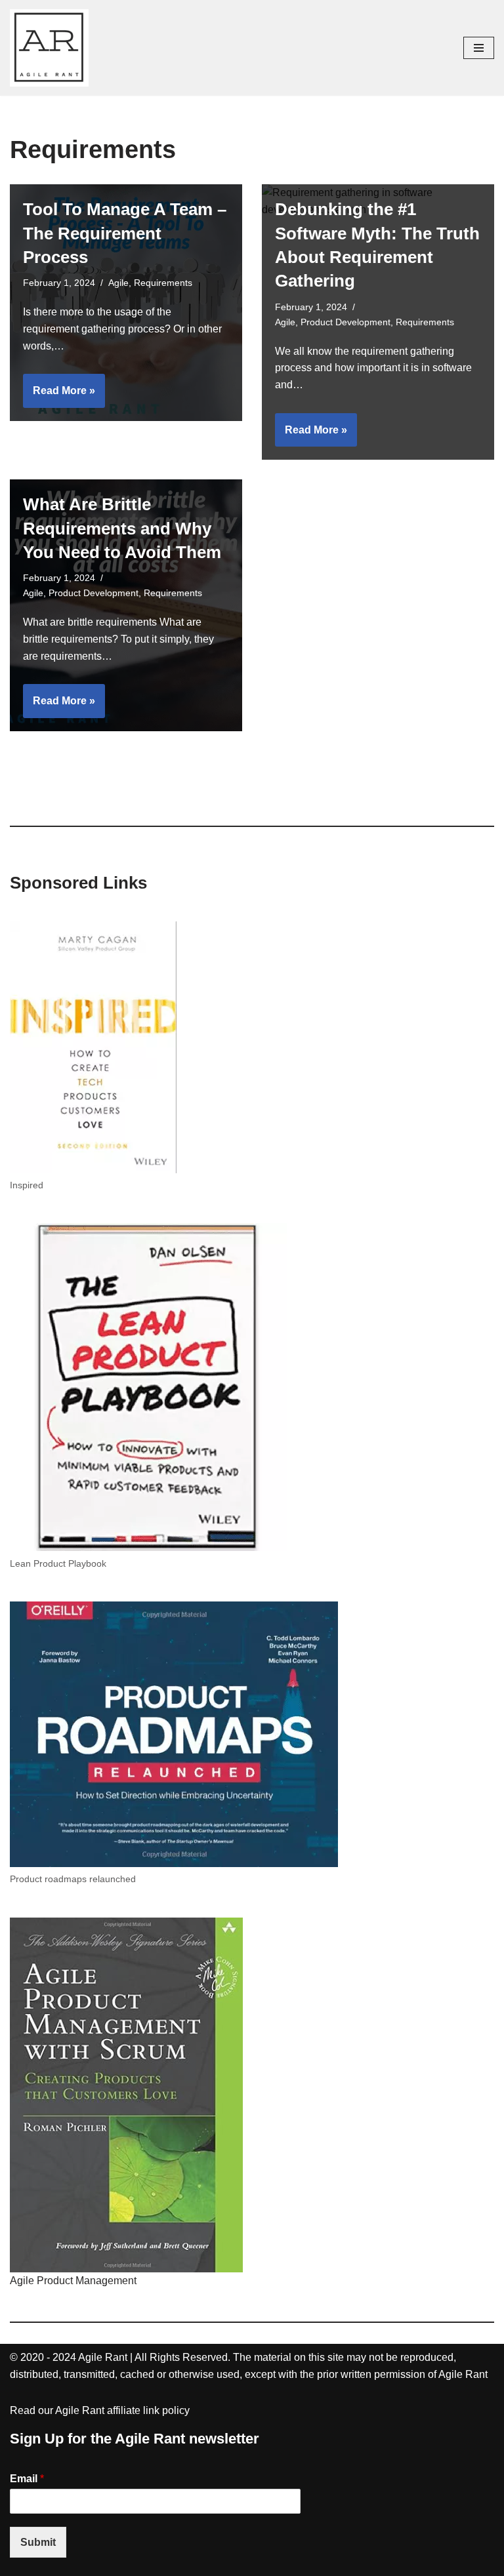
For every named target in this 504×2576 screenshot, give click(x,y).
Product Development (346, 322)
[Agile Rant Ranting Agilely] (49, 48)
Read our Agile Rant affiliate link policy (100, 2410)
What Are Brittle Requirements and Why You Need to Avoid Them (122, 528)
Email (27, 2479)
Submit (38, 2542)
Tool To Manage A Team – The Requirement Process (125, 233)
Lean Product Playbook (58, 1563)
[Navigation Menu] (479, 48)
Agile (118, 283)
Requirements (163, 283)
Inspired (27, 1185)
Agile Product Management (73, 2281)
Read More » (59, 396)
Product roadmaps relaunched (73, 1879)
